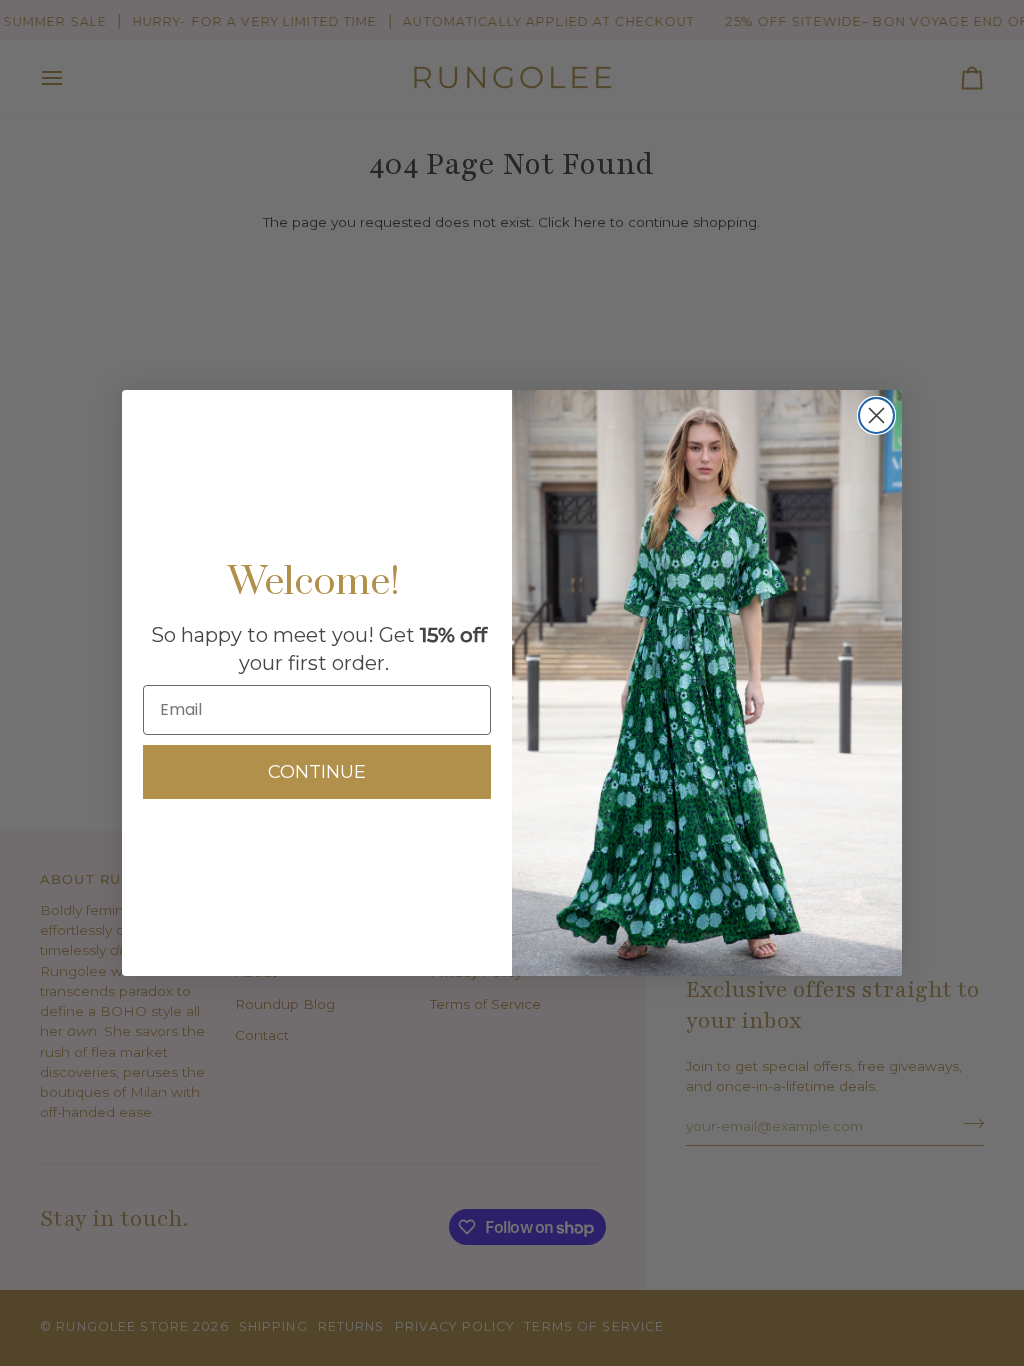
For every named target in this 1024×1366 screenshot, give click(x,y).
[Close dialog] (876, 415)
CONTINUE (317, 772)
